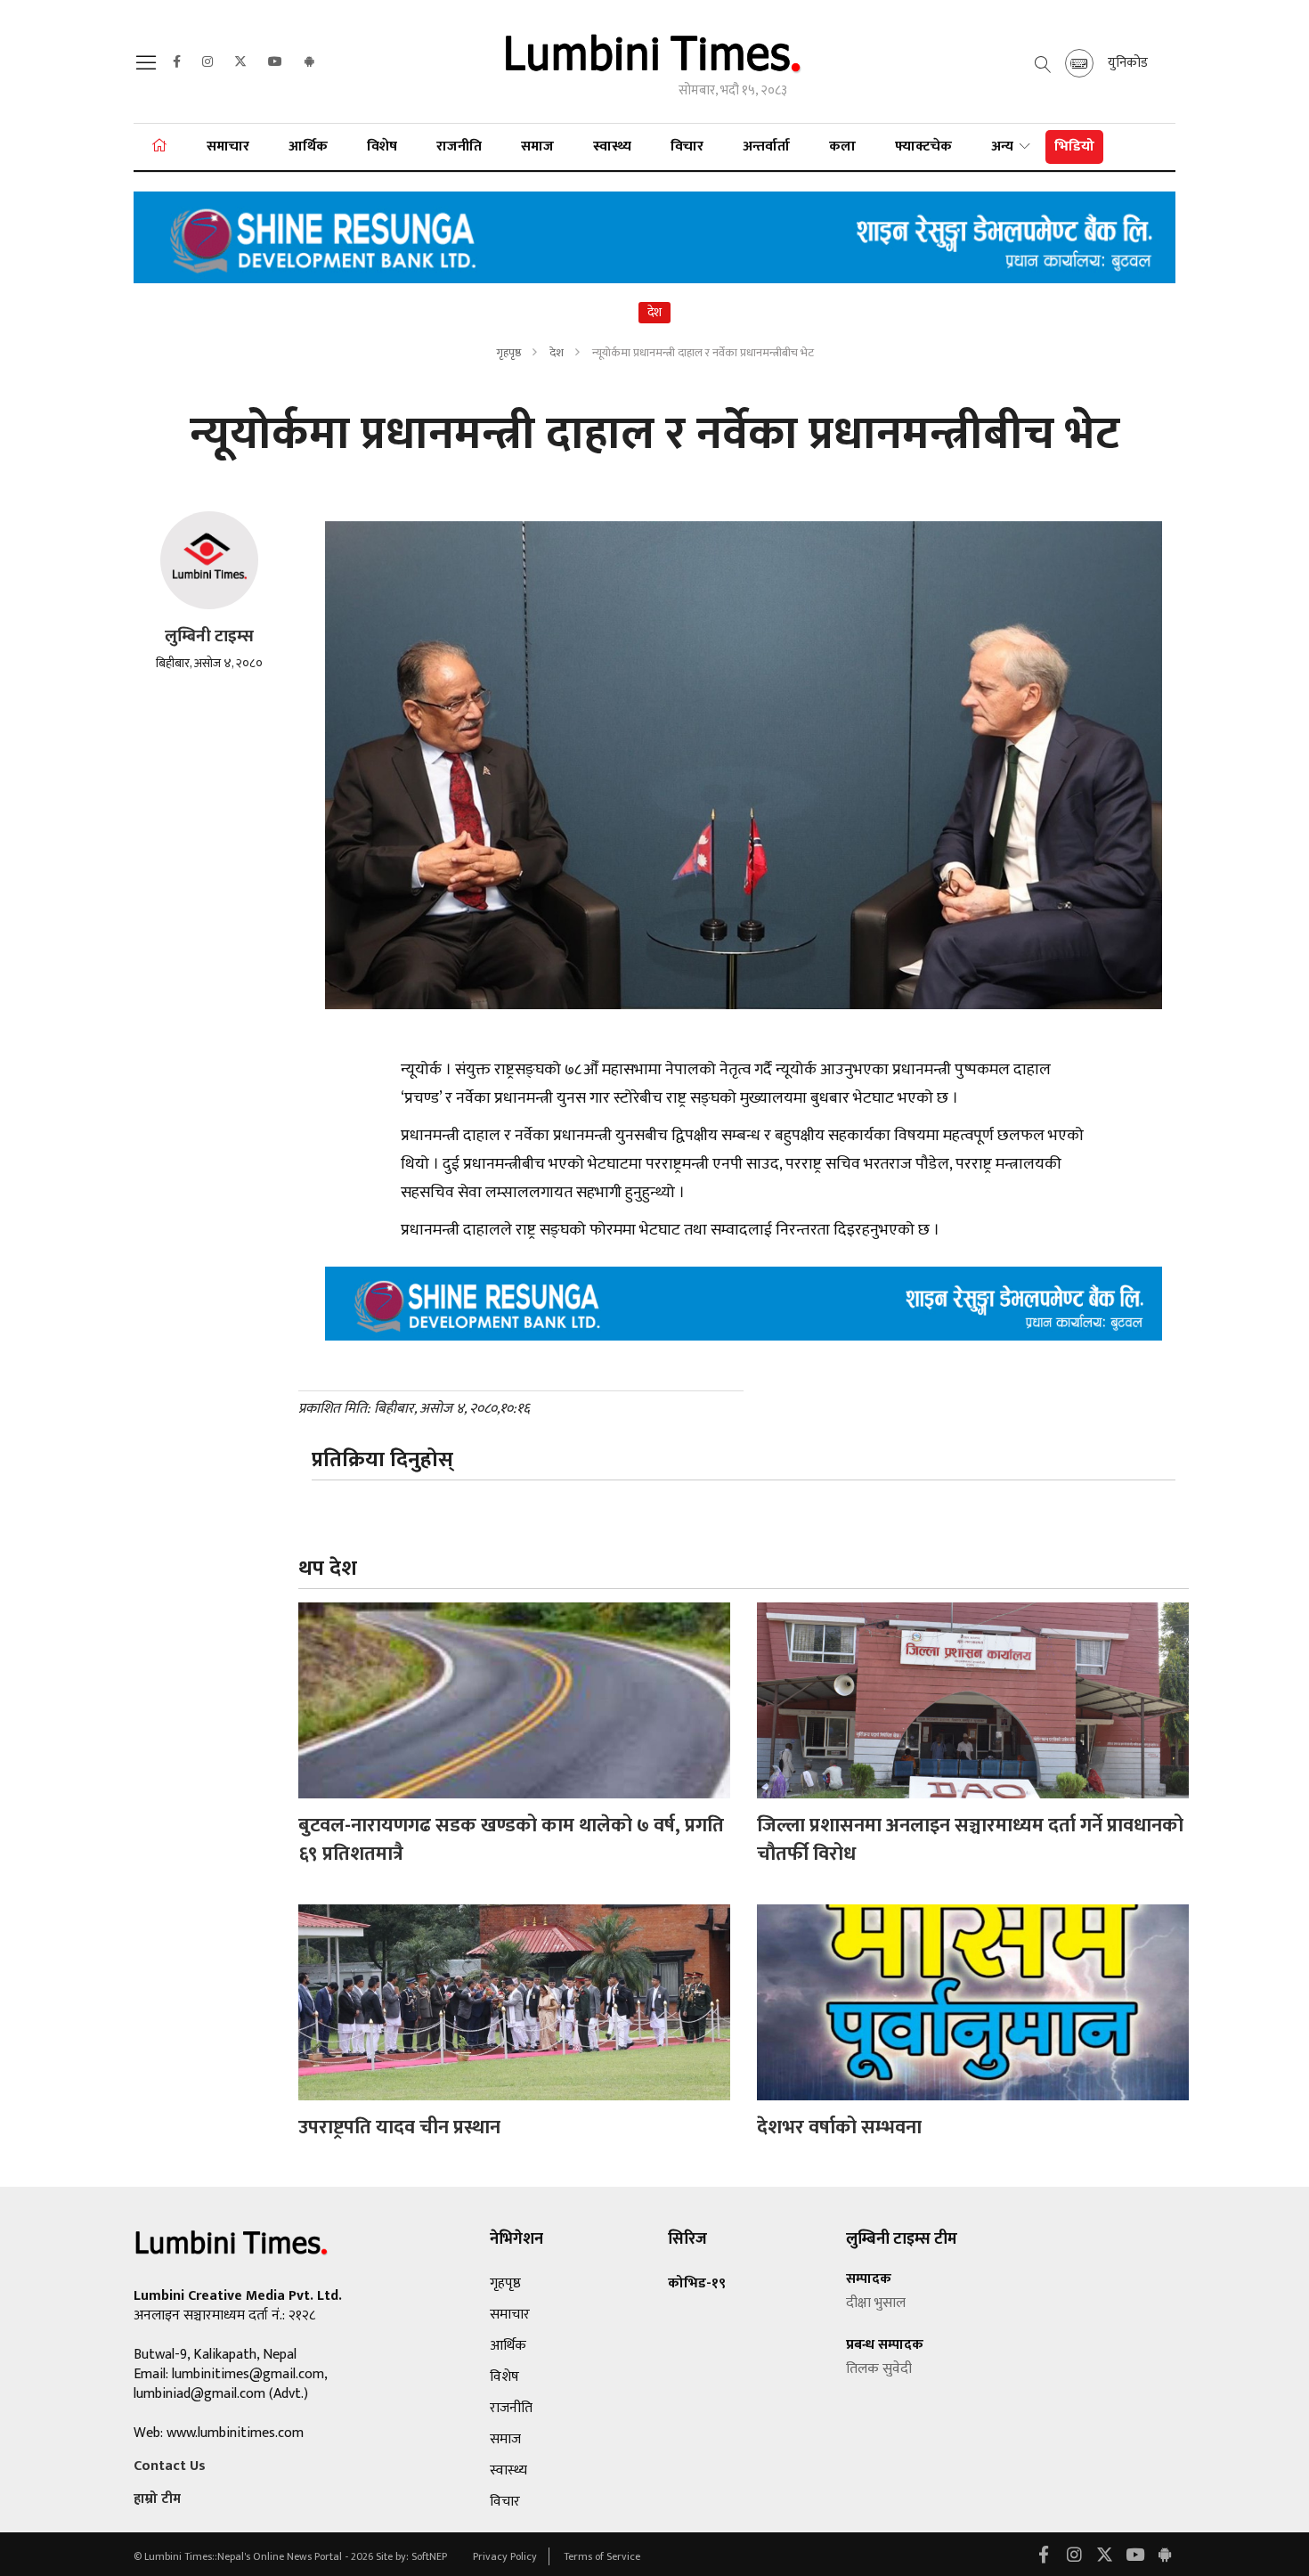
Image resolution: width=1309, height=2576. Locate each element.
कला (842, 147)
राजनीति (459, 147)
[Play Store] (309, 62)
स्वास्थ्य (612, 147)
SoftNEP (431, 2556)
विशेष (382, 147)
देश (558, 353)
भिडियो (1074, 147)
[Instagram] (207, 62)
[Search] (149, 68)
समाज (537, 147)
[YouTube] (275, 62)
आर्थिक (308, 147)
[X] (240, 62)
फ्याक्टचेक (923, 147)
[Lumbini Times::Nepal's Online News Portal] (654, 61)
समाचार (228, 147)
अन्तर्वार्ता (766, 147)
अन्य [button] (1004, 147)
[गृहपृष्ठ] (159, 147)
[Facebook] (177, 62)
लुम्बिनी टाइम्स (209, 636)
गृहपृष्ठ (508, 353)
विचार (687, 147)
